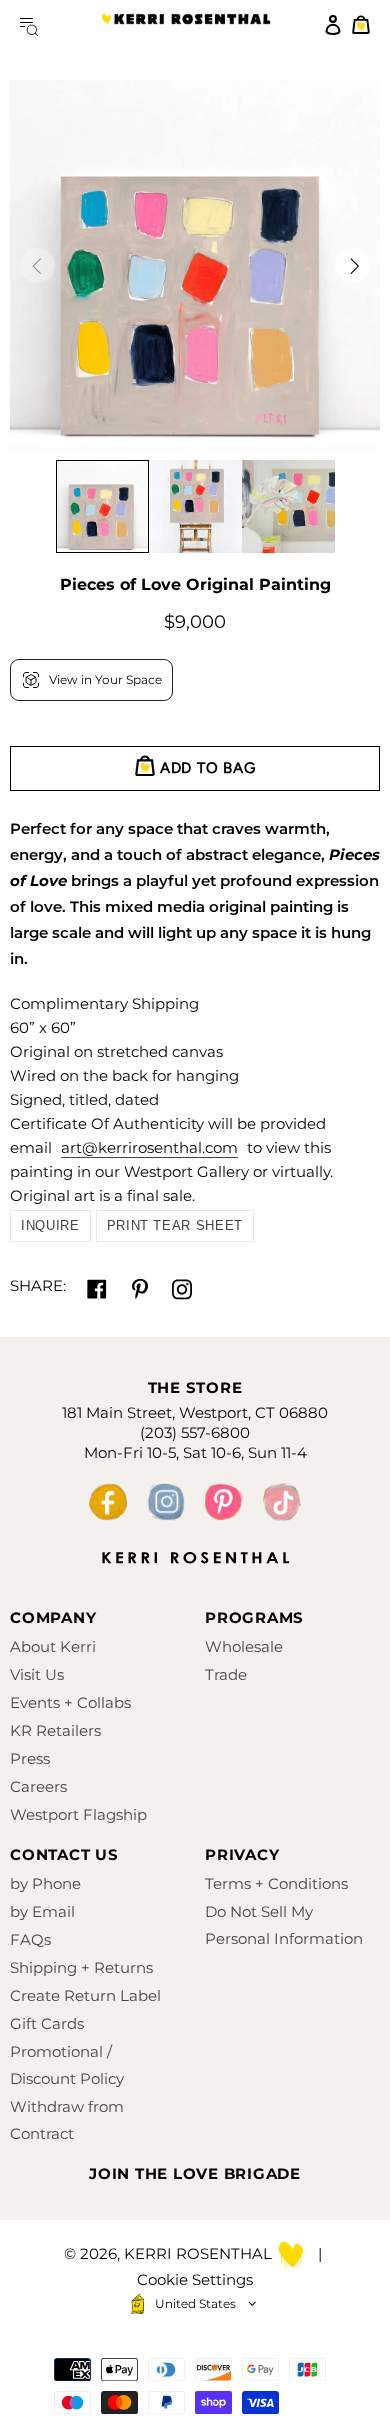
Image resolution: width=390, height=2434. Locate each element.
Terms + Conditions (276, 1883)
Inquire (50, 1225)
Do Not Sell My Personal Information (284, 1925)
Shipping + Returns (81, 1967)
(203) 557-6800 (195, 1432)
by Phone (45, 1883)
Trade (226, 1674)
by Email (42, 1911)
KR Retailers (55, 1730)
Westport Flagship (78, 1814)
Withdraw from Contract (67, 2120)
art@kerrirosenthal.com (149, 1147)
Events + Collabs (70, 1702)
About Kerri (53, 1646)
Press (30, 1758)
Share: (38, 1285)
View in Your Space (105, 679)
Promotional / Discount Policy (67, 2065)
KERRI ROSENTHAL (186, 25)
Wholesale (244, 1646)
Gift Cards (47, 2023)
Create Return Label (85, 1995)
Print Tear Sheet (175, 1225)
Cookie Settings (195, 2279)
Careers (38, 1786)
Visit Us (37, 1674)
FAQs (30, 1939)
